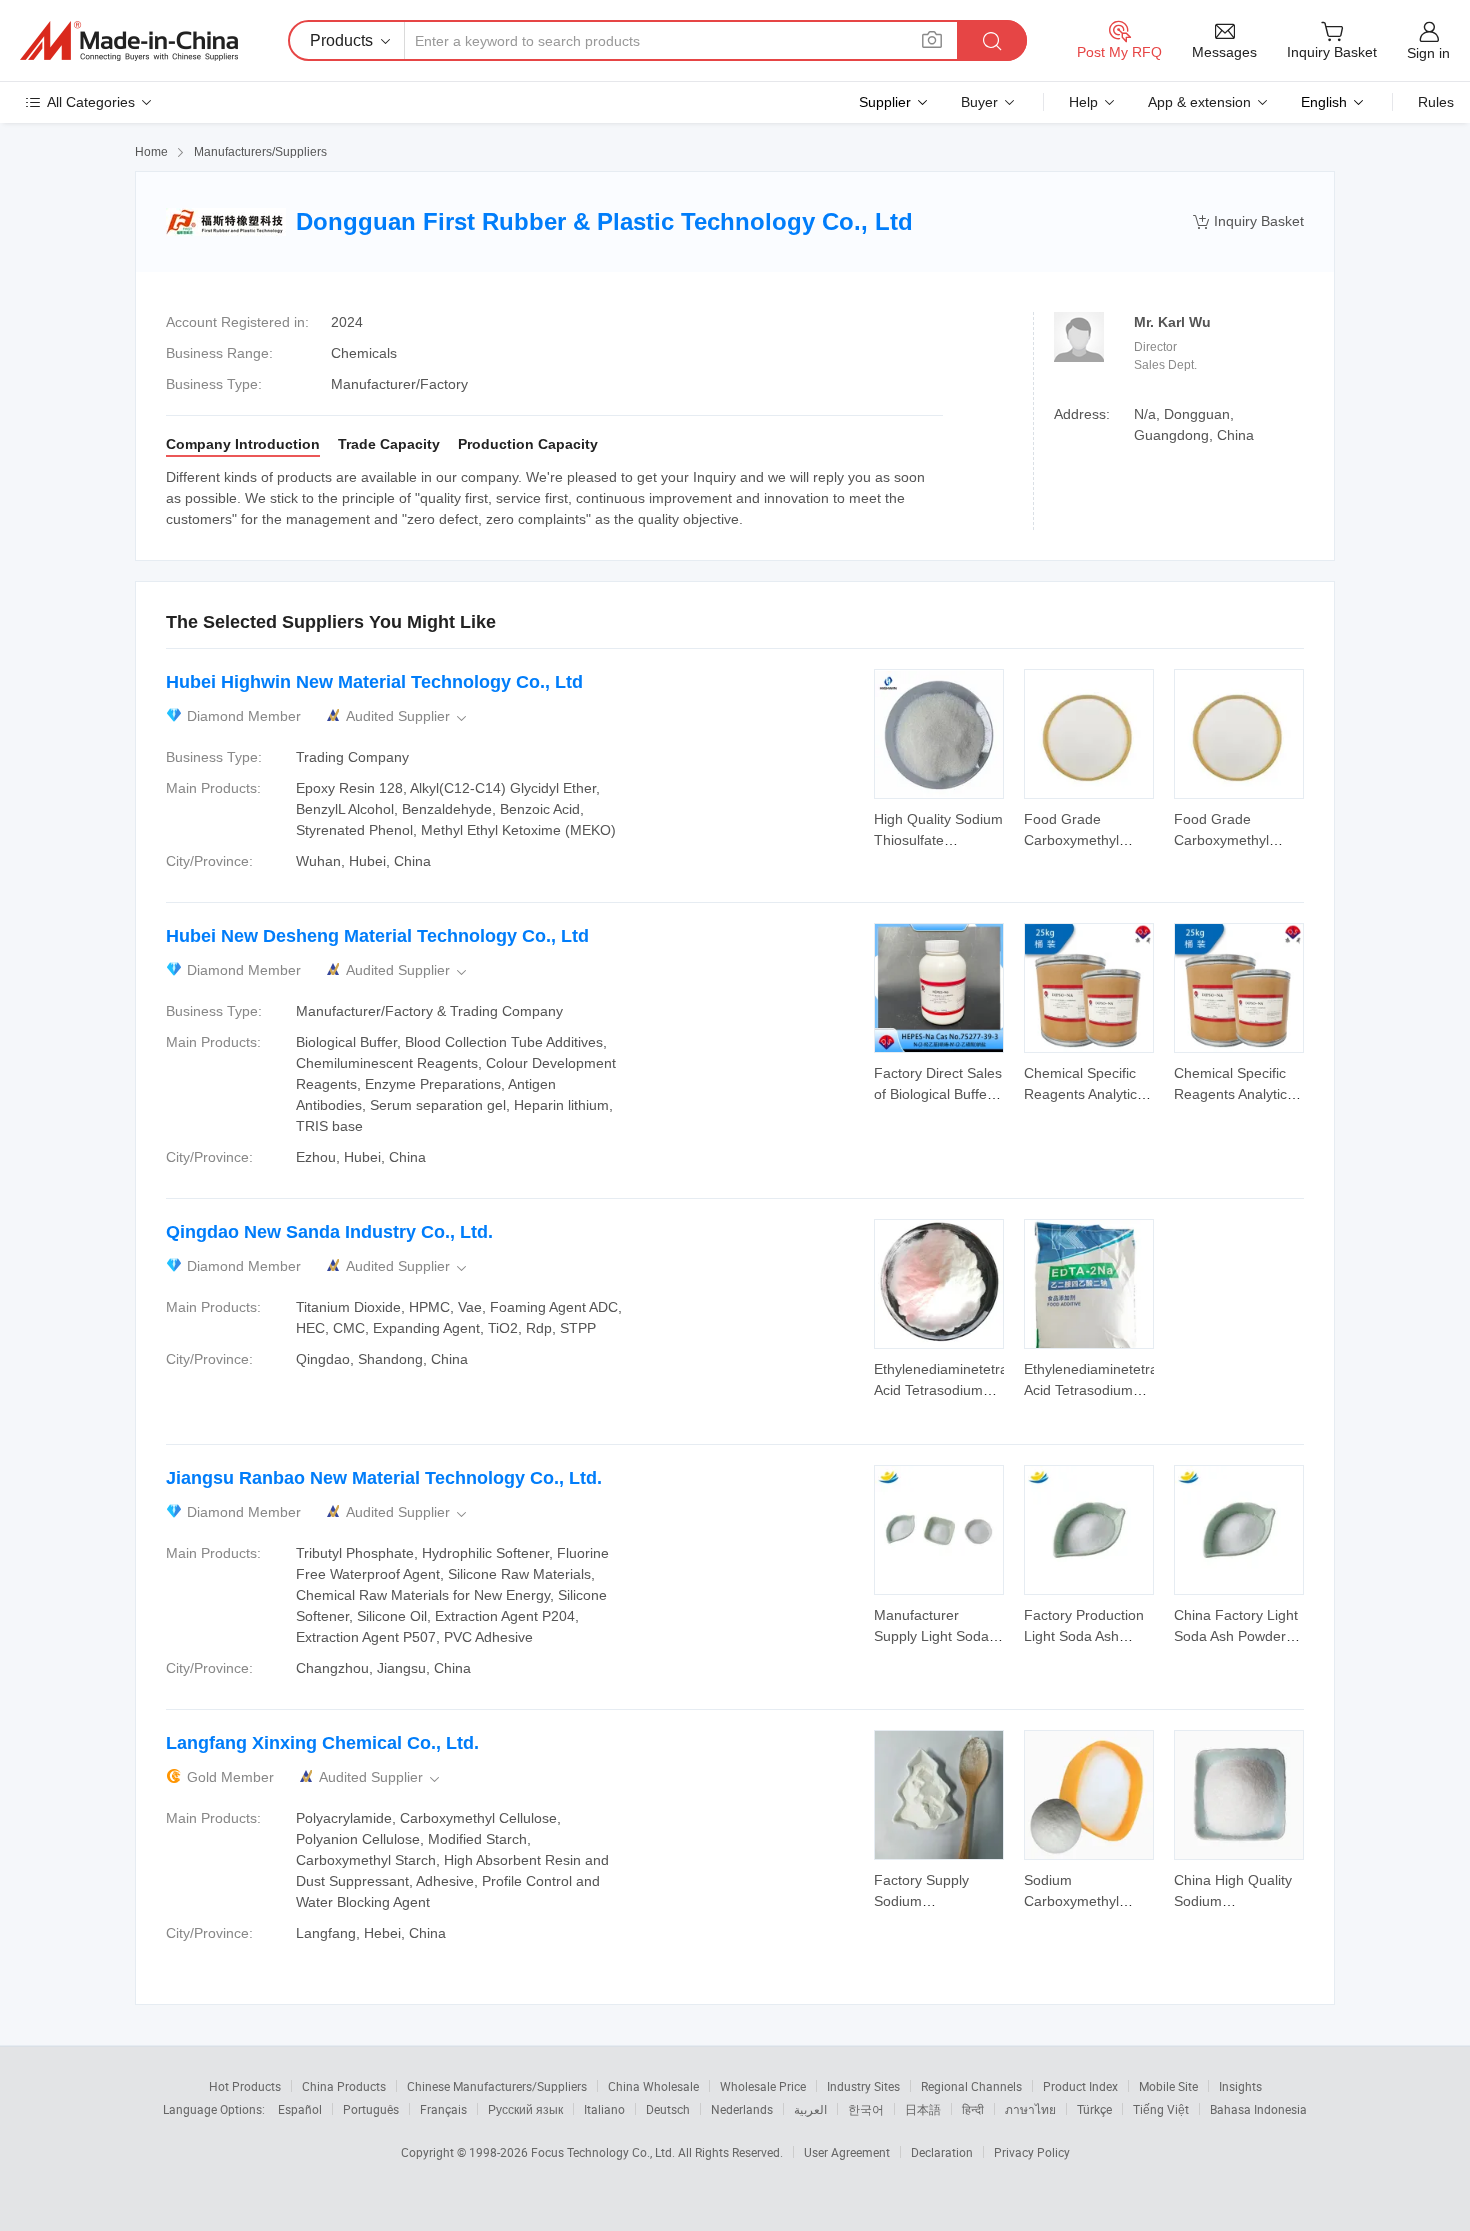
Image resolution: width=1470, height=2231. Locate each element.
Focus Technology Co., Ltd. (604, 2152)
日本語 (923, 2109)
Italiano (604, 2109)
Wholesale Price (763, 2086)
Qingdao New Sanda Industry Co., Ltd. (329, 1232)
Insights (1240, 2086)
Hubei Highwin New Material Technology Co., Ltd (374, 682)
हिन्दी (973, 2109)
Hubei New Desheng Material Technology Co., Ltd (377, 936)
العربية (810, 2109)
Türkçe (1094, 2109)
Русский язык (525, 2109)
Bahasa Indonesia (1258, 2109)
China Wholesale (653, 2086)
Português (371, 2109)
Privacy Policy (1032, 2152)
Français (443, 2109)
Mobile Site (1168, 2086)
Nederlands (742, 2109)
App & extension (1199, 102)
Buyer (979, 102)
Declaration (942, 2152)
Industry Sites (863, 2086)
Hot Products (245, 2086)
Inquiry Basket (1248, 221)
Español (300, 2109)
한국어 (866, 2109)
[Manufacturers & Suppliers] (129, 41)
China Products (344, 2086)
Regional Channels (971, 2086)
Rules (1436, 102)
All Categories (91, 102)
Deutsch (668, 2109)
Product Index (1080, 2086)
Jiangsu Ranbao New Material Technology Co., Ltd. (384, 1478)
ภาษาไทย (1030, 2109)
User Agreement (847, 2152)
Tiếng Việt (1161, 2109)
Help (1083, 102)
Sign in (1428, 53)
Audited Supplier (408, 716)
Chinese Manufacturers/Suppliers (497, 2086)
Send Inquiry (939, 828)
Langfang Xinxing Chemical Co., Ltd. (322, 1743)
